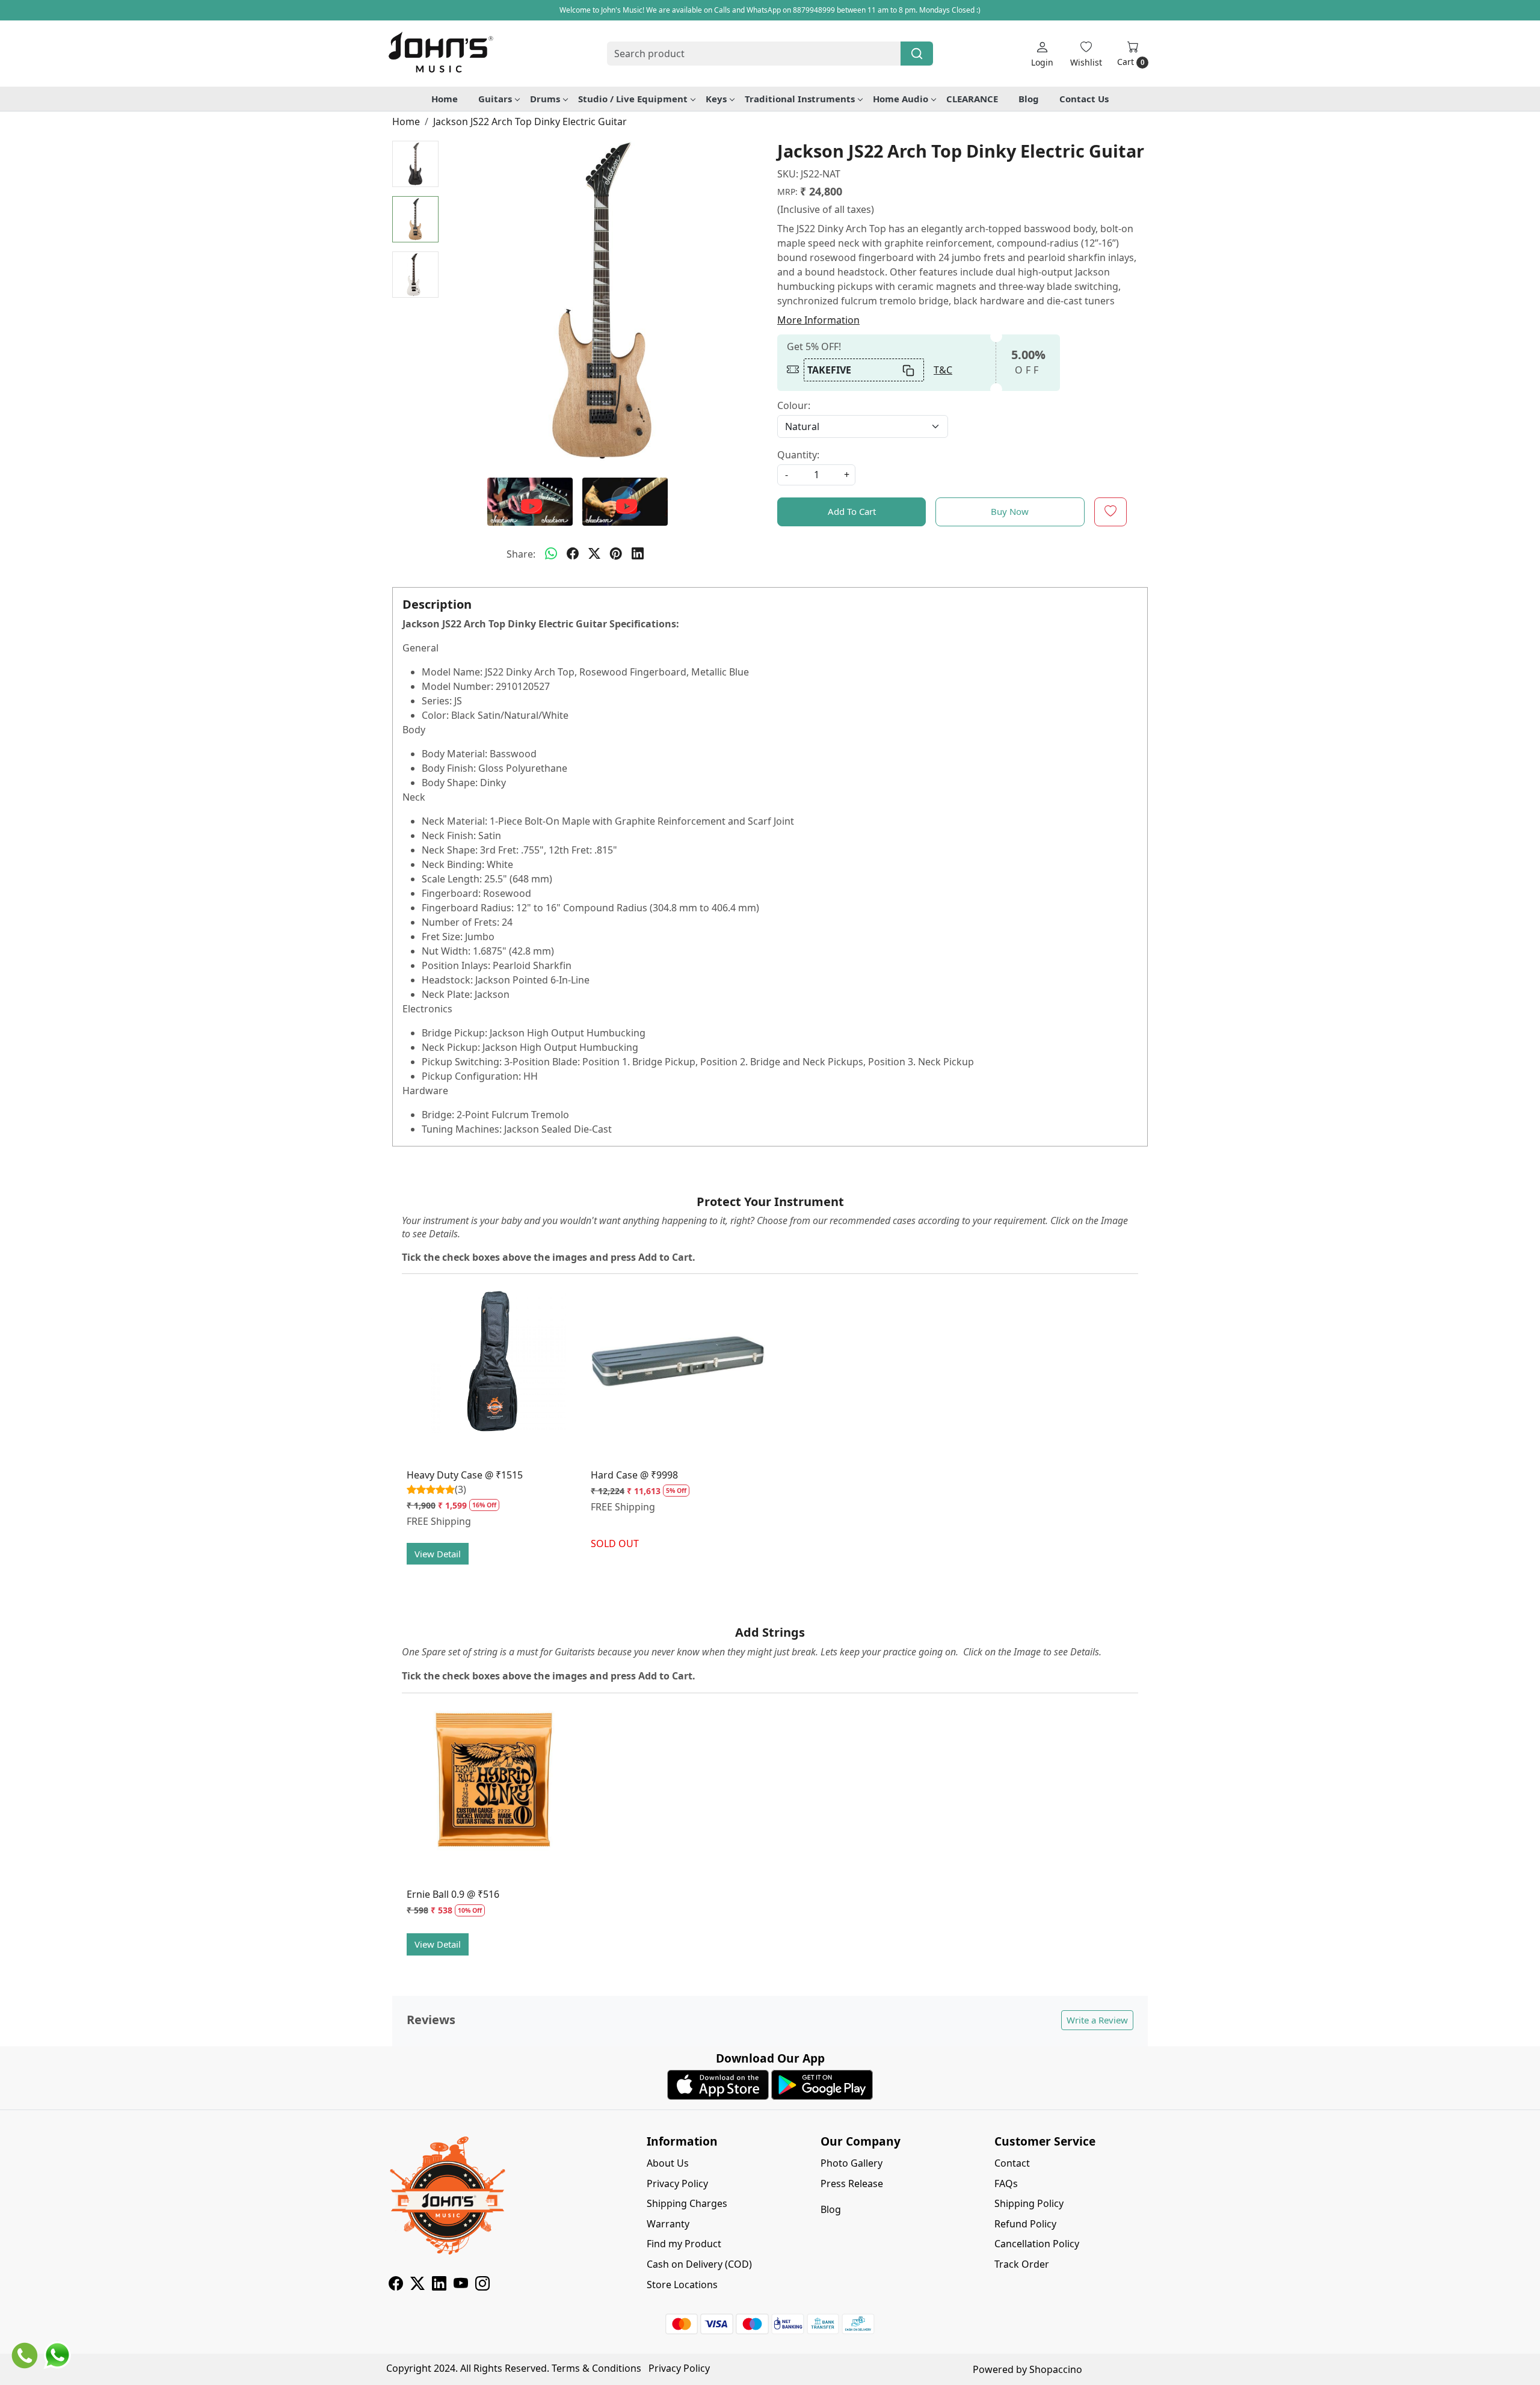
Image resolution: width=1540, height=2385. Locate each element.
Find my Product (684, 2244)
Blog (1029, 99)
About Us (668, 2163)
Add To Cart (852, 511)
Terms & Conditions (596, 2368)
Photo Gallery (852, 2163)
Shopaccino (1056, 2369)
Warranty (668, 2224)
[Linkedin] (439, 2285)
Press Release (852, 2183)
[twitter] (594, 554)
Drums (545, 99)
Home (445, 99)
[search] (917, 54)
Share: (521, 554)
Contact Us (1084, 99)
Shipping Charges (687, 2203)
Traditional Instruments (800, 99)
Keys (716, 99)
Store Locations (682, 2285)
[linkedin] (638, 554)
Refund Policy (1025, 2224)
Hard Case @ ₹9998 (634, 1475)
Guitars (495, 99)
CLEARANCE (972, 99)
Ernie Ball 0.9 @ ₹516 (453, 1894)
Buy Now (1010, 511)
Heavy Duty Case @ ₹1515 (465, 1475)
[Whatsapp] (551, 554)
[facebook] (573, 554)
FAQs (1006, 2183)
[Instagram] (482, 2285)
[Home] (440, 54)
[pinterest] (616, 554)
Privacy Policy (677, 2183)
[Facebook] (396, 2285)
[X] (417, 2285)
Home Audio (901, 99)
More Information (818, 320)
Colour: (794, 405)
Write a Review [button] (1097, 2020)
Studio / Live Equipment (633, 99)
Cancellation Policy (1037, 2244)
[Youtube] (461, 2285)
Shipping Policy (1029, 2203)
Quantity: (798, 455)
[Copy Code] (909, 370)
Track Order (1022, 2264)
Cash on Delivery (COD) (699, 2264)
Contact (1012, 2163)
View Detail (438, 1554)
